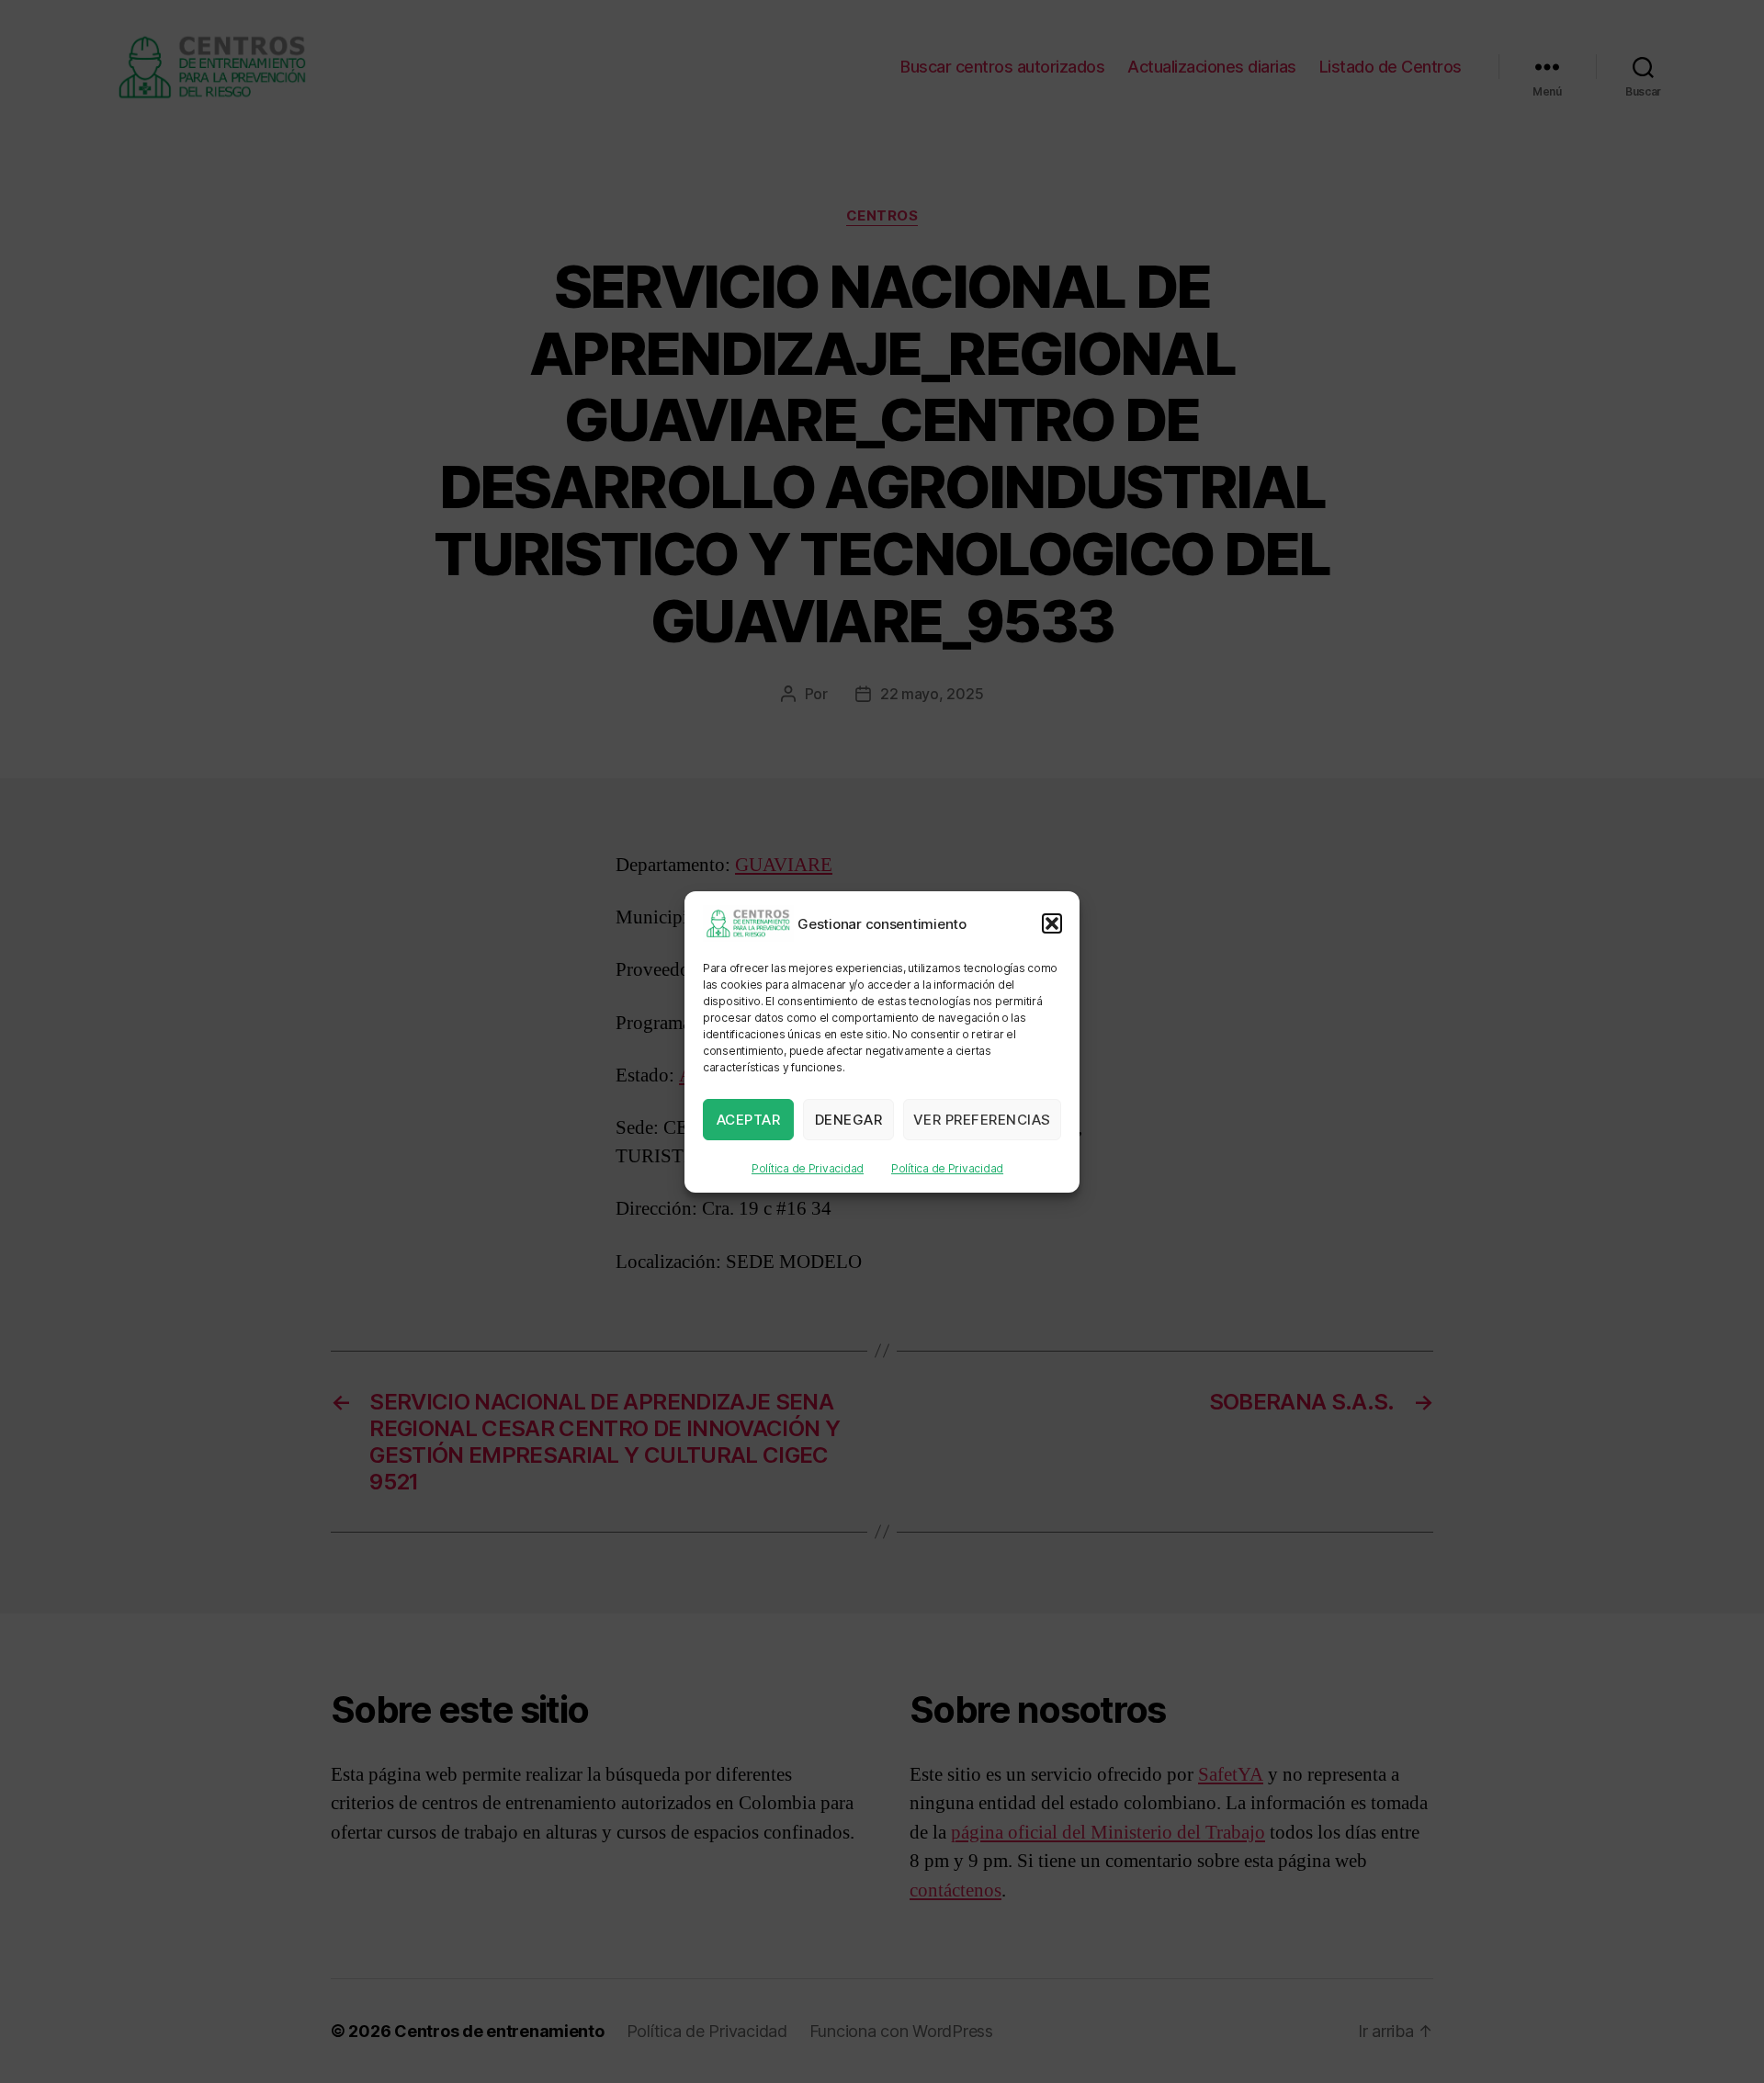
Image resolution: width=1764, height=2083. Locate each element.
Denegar (849, 1119)
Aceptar (749, 1119)
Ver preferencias (982, 1119)
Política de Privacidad (808, 1168)
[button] (1052, 923)
